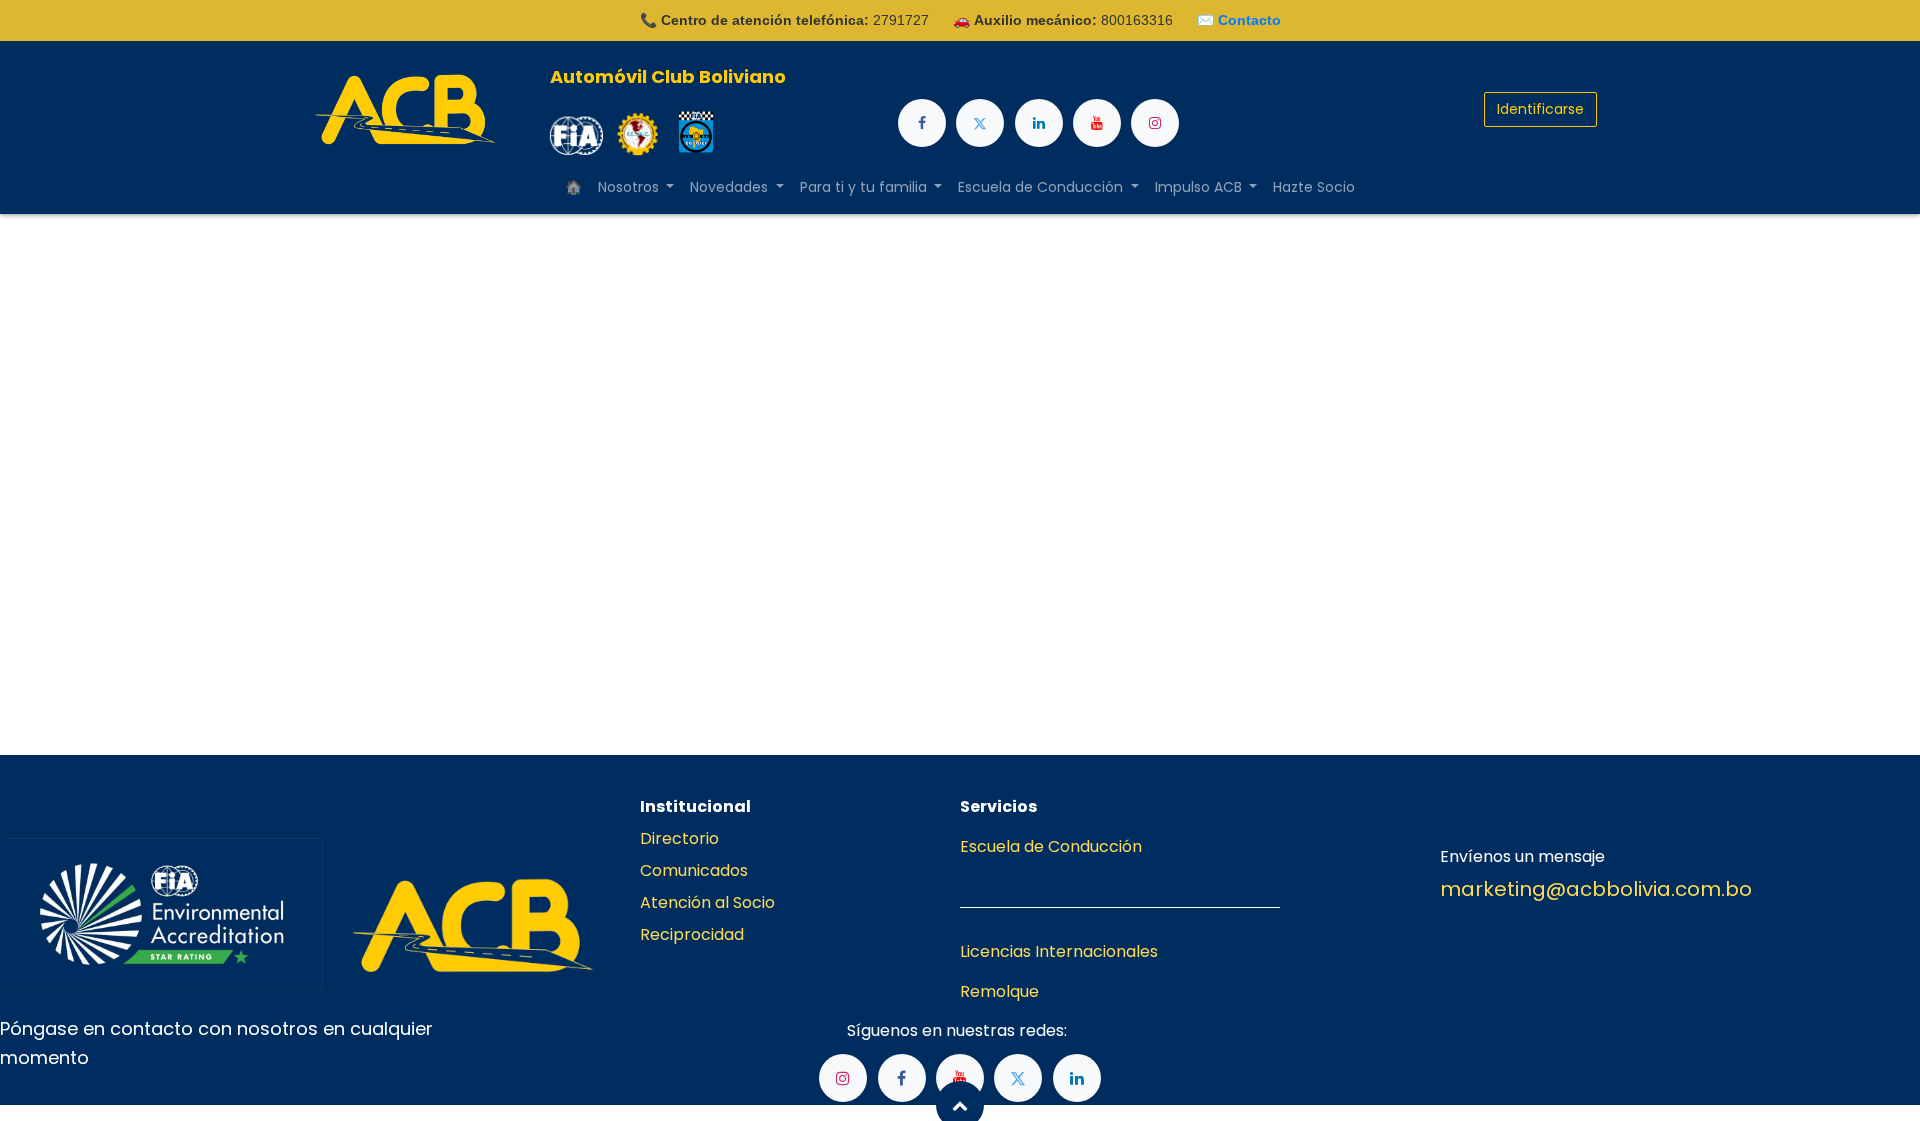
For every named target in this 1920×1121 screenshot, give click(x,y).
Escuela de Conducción (1051, 846)
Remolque (999, 991)
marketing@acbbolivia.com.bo (1596, 889)
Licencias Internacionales (1059, 951)
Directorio (679, 838)
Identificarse (1540, 109)
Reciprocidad (692, 934)
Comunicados (694, 870)
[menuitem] (573, 187)
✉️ (1239, 20)
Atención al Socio (707, 902)
